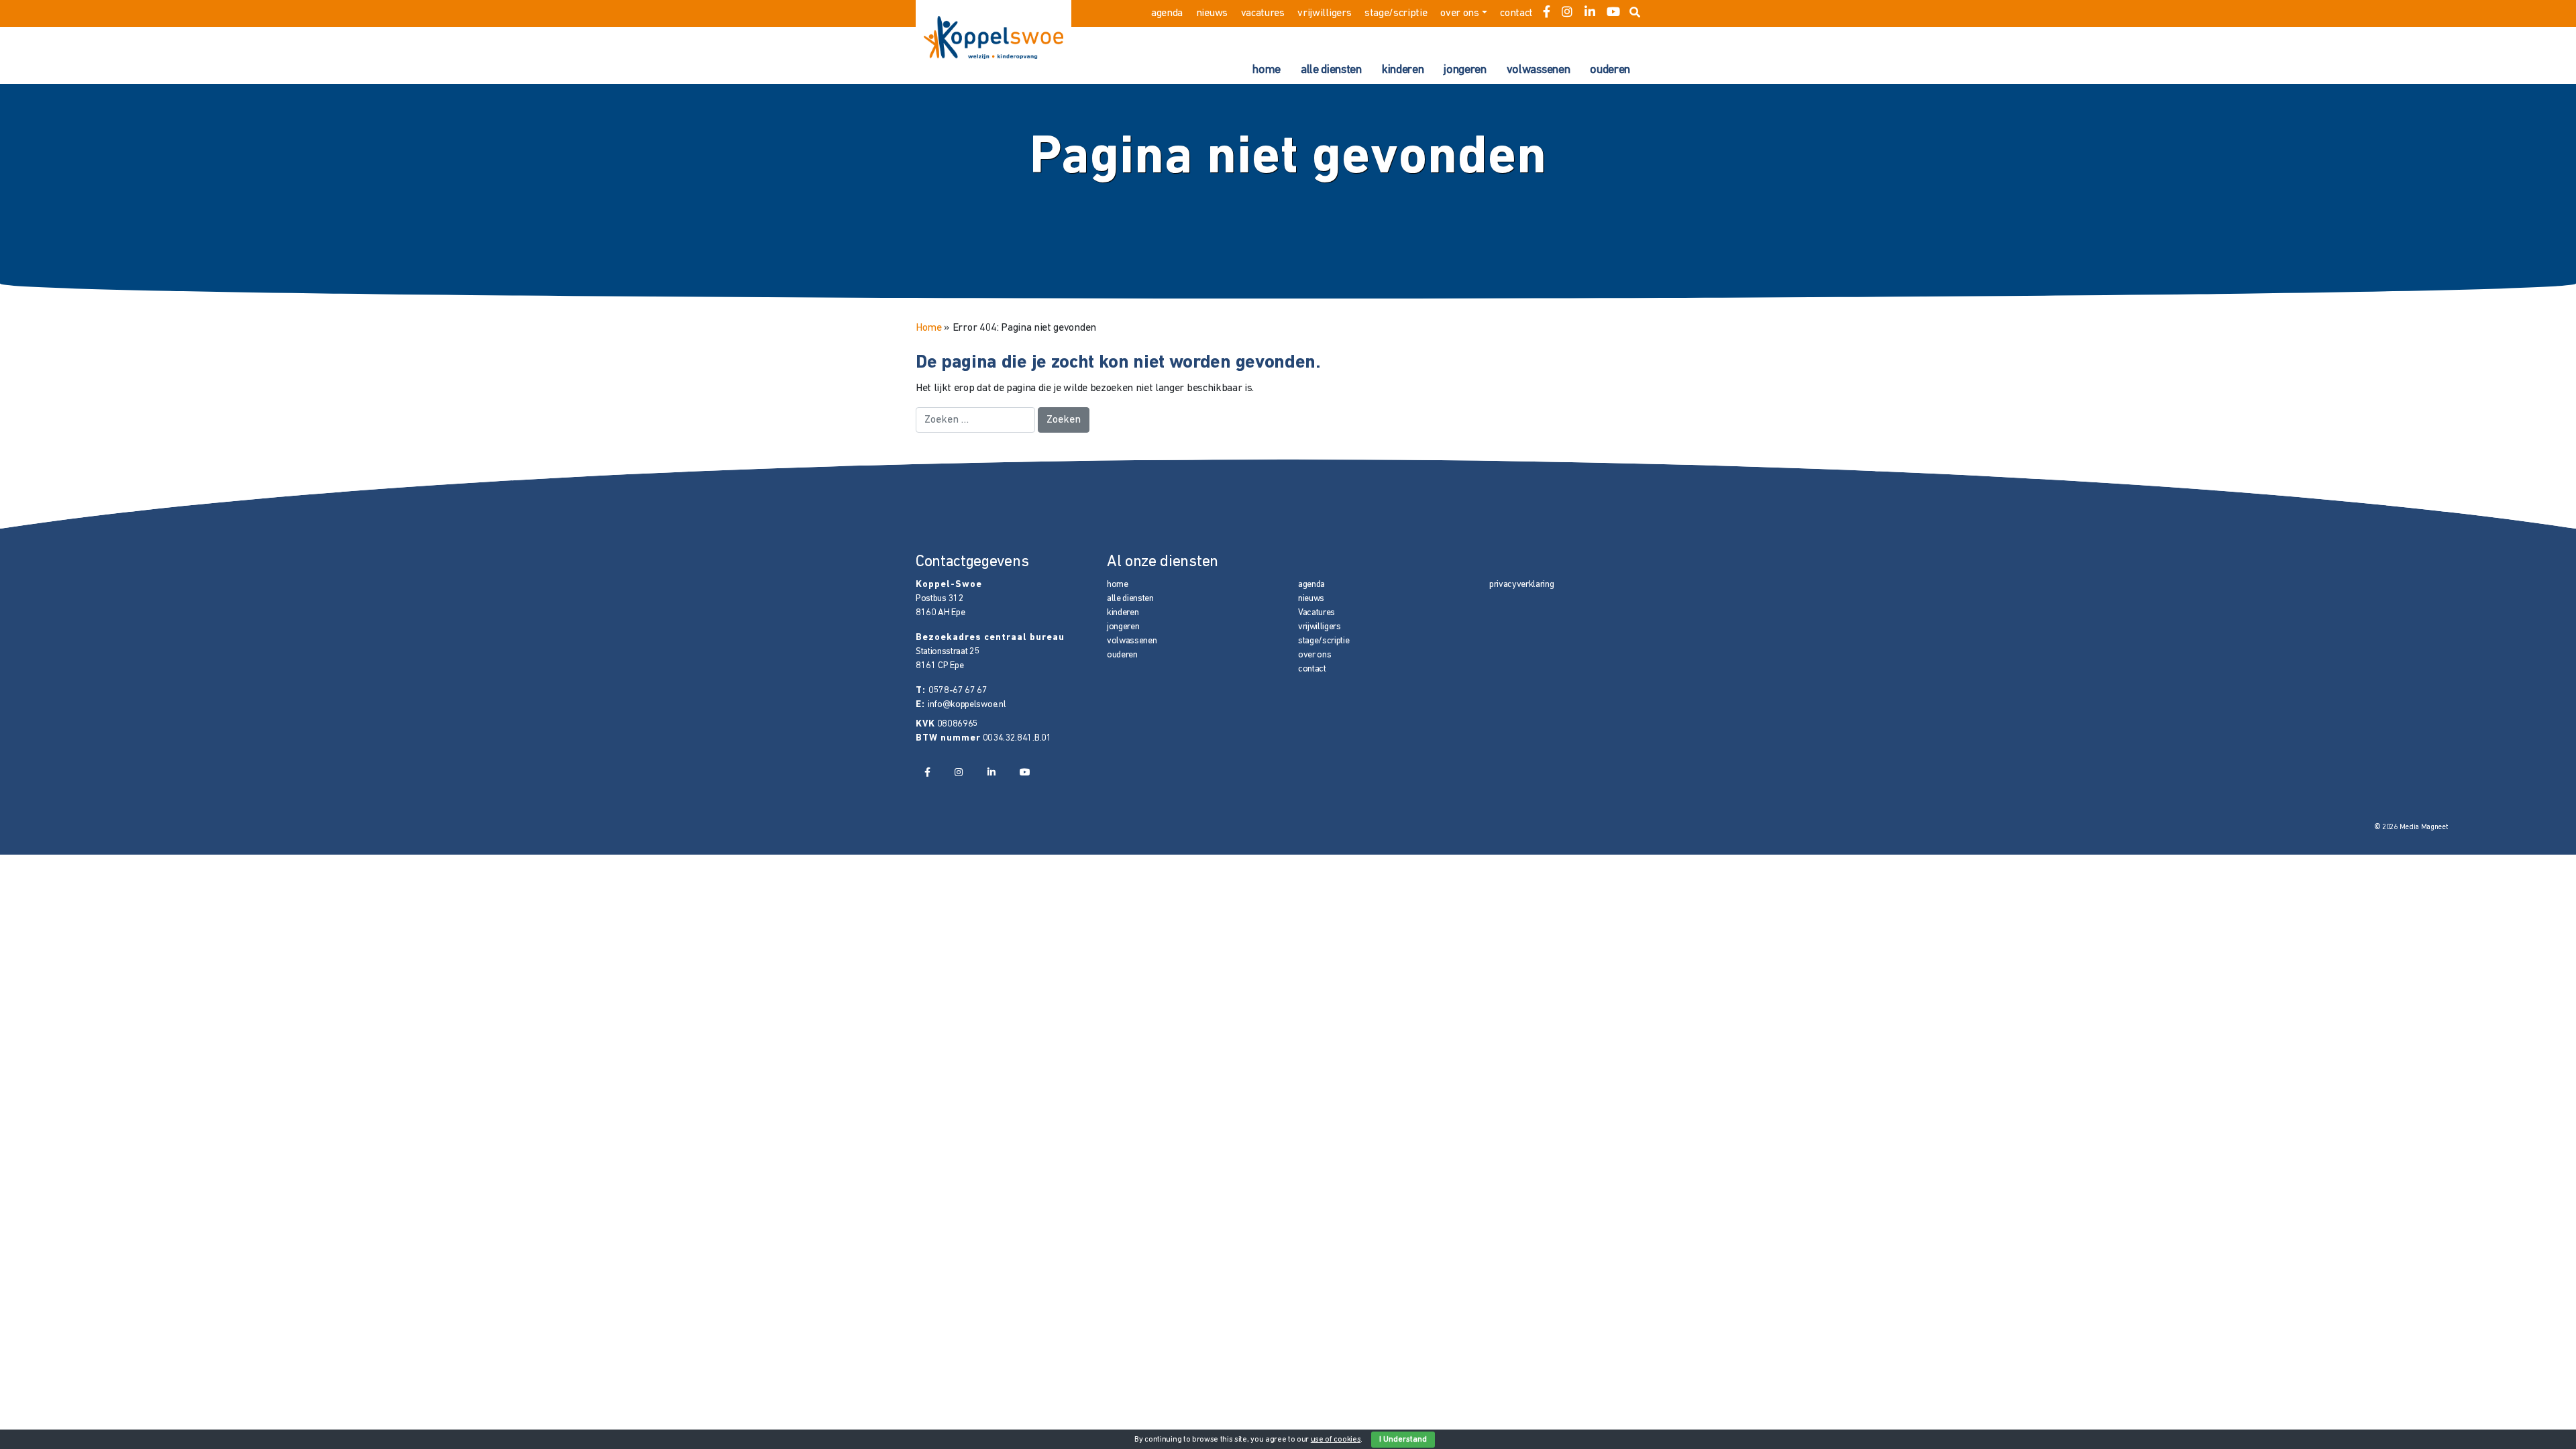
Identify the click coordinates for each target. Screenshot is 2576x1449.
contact (1516, 13)
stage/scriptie (1396, 13)
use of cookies (1336, 1440)
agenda (1167, 13)
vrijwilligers (1324, 13)
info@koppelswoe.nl (967, 705)
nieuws (1212, 13)
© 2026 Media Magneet (2411, 827)
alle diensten (1331, 70)
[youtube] (1613, 13)
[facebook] (1547, 13)
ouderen (1610, 70)
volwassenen (1538, 70)
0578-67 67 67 (958, 691)
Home (929, 328)
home (1267, 70)
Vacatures (1263, 13)
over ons (1459, 13)
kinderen (1403, 70)
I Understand (1403, 1440)
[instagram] (1567, 13)
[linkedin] (1590, 13)
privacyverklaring (1522, 585)
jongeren (1465, 70)
